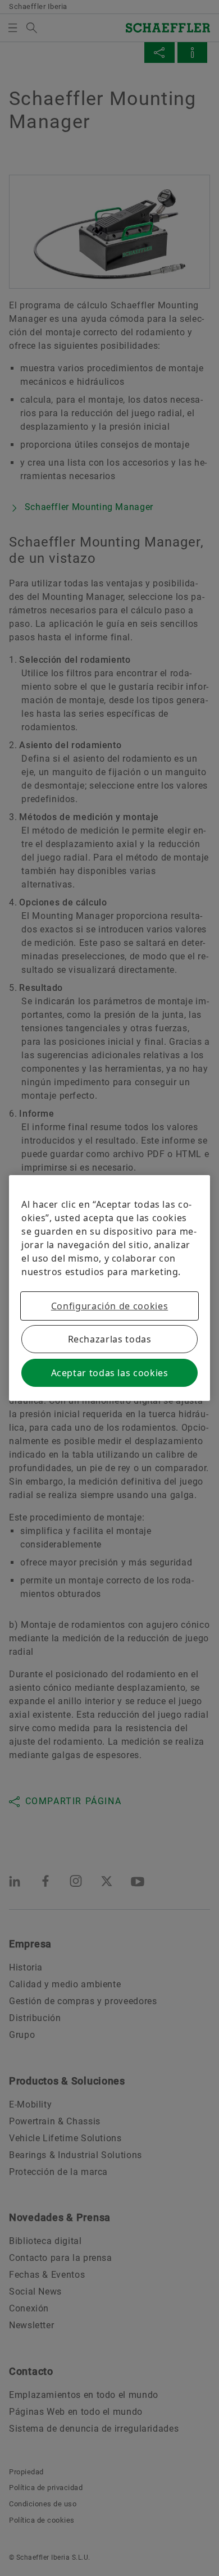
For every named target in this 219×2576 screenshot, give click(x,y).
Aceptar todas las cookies (110, 1373)
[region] (109, 1288)
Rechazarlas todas (110, 1339)
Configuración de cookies (109, 1306)
